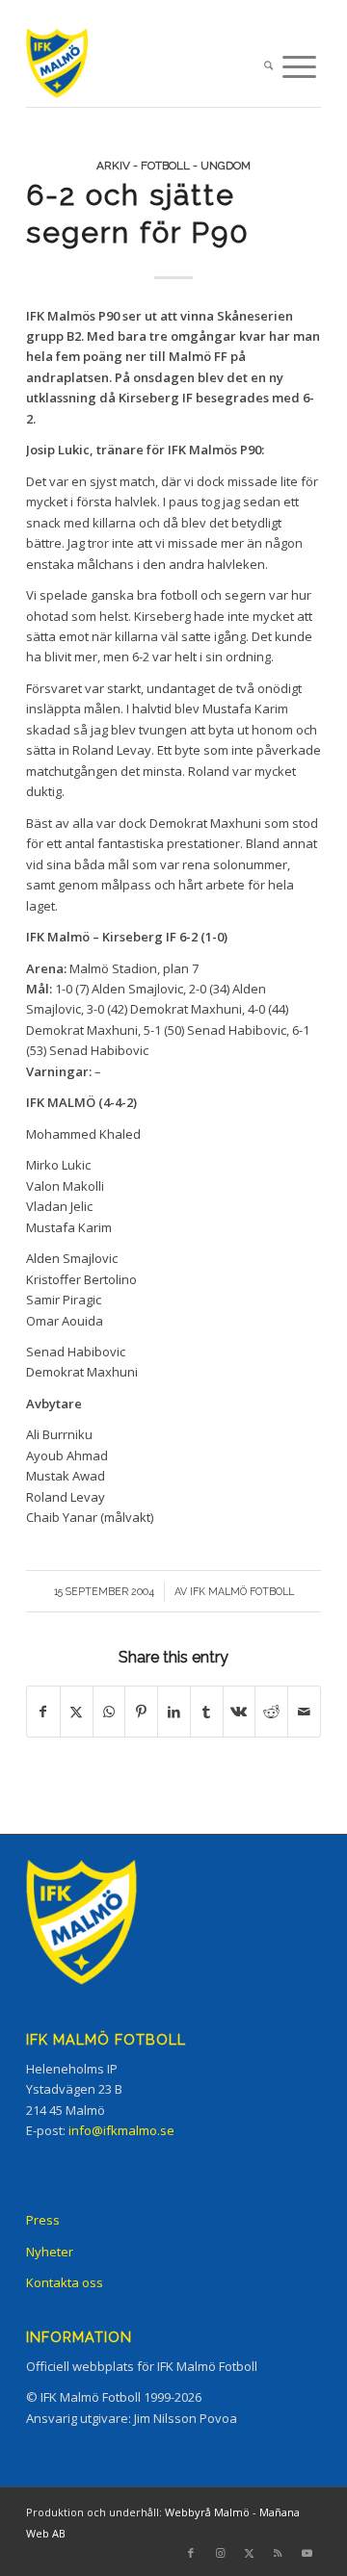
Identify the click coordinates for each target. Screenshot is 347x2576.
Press (43, 2220)
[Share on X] (77, 1712)
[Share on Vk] (240, 1712)
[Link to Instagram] (220, 2553)
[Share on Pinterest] (141, 1712)
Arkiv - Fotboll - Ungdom (173, 166)
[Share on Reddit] (271, 1712)
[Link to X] (249, 2553)
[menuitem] (268, 67)
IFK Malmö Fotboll (242, 1591)
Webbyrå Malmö (207, 2512)
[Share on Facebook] (43, 1712)
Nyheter (50, 2252)
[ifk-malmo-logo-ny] (144, 67)
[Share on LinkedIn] (174, 1712)
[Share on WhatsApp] (109, 1712)
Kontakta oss (65, 2282)
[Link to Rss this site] (278, 2553)
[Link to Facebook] (191, 2553)
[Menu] (299, 67)
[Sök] (268, 67)
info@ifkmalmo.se (121, 2130)
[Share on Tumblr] (207, 1712)
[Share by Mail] (304, 1712)
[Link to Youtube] (307, 2553)
